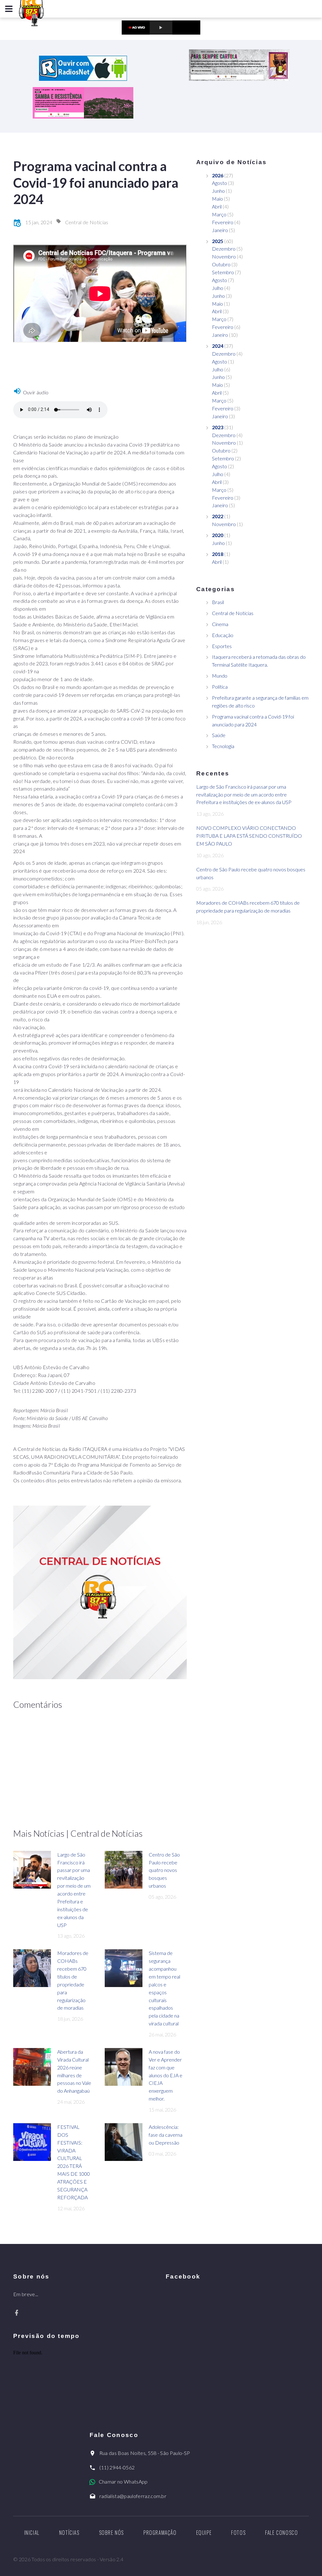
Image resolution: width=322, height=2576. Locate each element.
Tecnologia (223, 746)
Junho (218, 191)
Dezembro (224, 249)
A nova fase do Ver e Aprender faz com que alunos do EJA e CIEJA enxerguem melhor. (166, 2075)
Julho (218, 288)
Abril (217, 206)
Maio (217, 199)
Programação (160, 2533)
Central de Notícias (87, 222)
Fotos (238, 2533)
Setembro (223, 272)
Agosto (219, 183)
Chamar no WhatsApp (123, 2482)
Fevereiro (223, 222)
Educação (223, 635)
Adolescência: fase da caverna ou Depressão (166, 2135)
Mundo (220, 676)
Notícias (69, 2533)
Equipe (204, 2533)
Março (219, 214)
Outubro (221, 264)
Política (220, 687)
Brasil (218, 602)
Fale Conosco (281, 2533)
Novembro (224, 256)
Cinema (220, 624)
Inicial (32, 2533)
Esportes (222, 646)
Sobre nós (111, 2533)
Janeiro (220, 230)
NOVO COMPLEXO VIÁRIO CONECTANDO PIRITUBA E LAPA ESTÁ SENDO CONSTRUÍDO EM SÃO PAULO (249, 836)
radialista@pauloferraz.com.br (133, 2496)
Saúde (219, 735)
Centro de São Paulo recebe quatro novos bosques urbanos (164, 1870)
